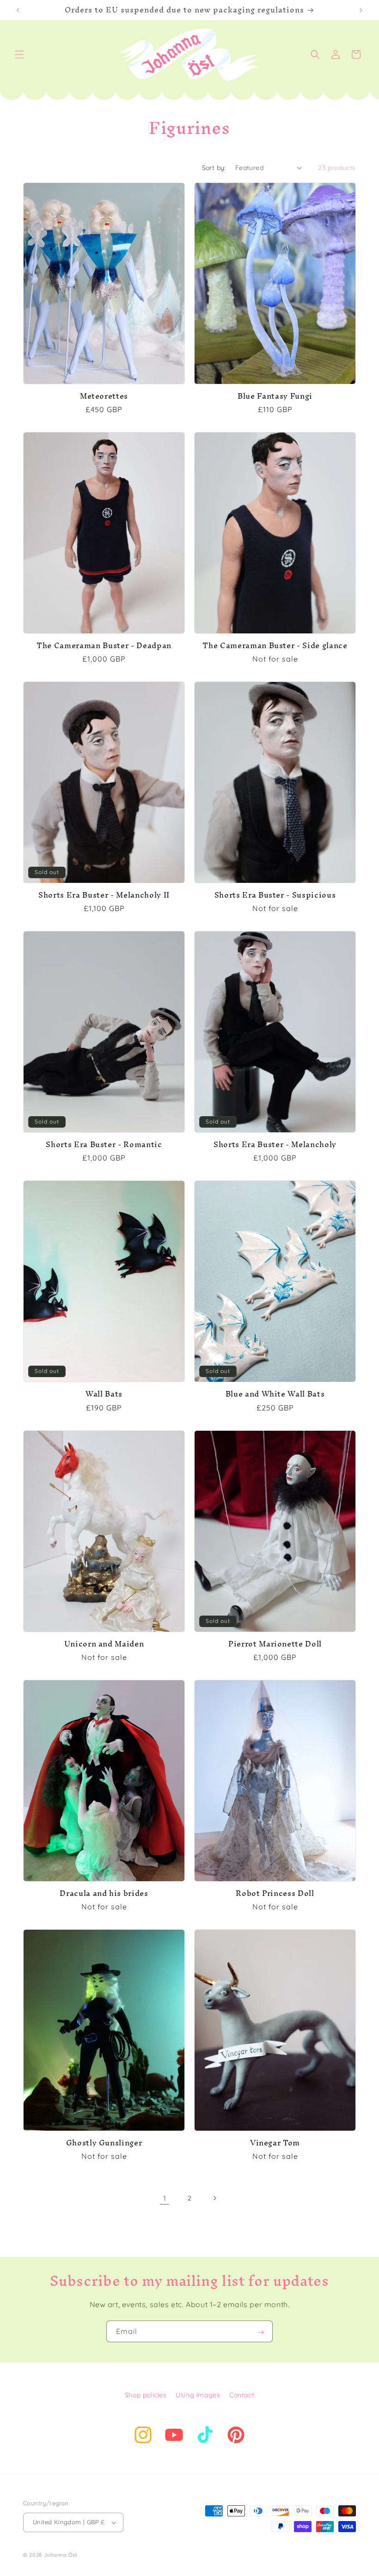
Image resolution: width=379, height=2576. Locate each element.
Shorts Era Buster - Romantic (104, 1145)
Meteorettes (104, 396)
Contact (242, 2395)
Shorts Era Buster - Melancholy (275, 1145)
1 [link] (165, 2198)
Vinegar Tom (275, 2143)
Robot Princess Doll (275, 1894)
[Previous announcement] (18, 10)
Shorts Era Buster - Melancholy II (104, 895)
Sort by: (214, 168)
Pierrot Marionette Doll (275, 1644)
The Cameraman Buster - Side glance (275, 646)
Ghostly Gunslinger (104, 2143)
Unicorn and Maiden (104, 1644)
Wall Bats (104, 1394)
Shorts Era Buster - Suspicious (275, 895)
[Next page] (214, 2198)
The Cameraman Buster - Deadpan (104, 646)
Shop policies (146, 2395)
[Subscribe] (262, 2331)
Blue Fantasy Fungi (275, 396)
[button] (19, 55)
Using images (198, 2395)
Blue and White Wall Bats (275, 1394)
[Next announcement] (361, 10)
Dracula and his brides (104, 1894)
